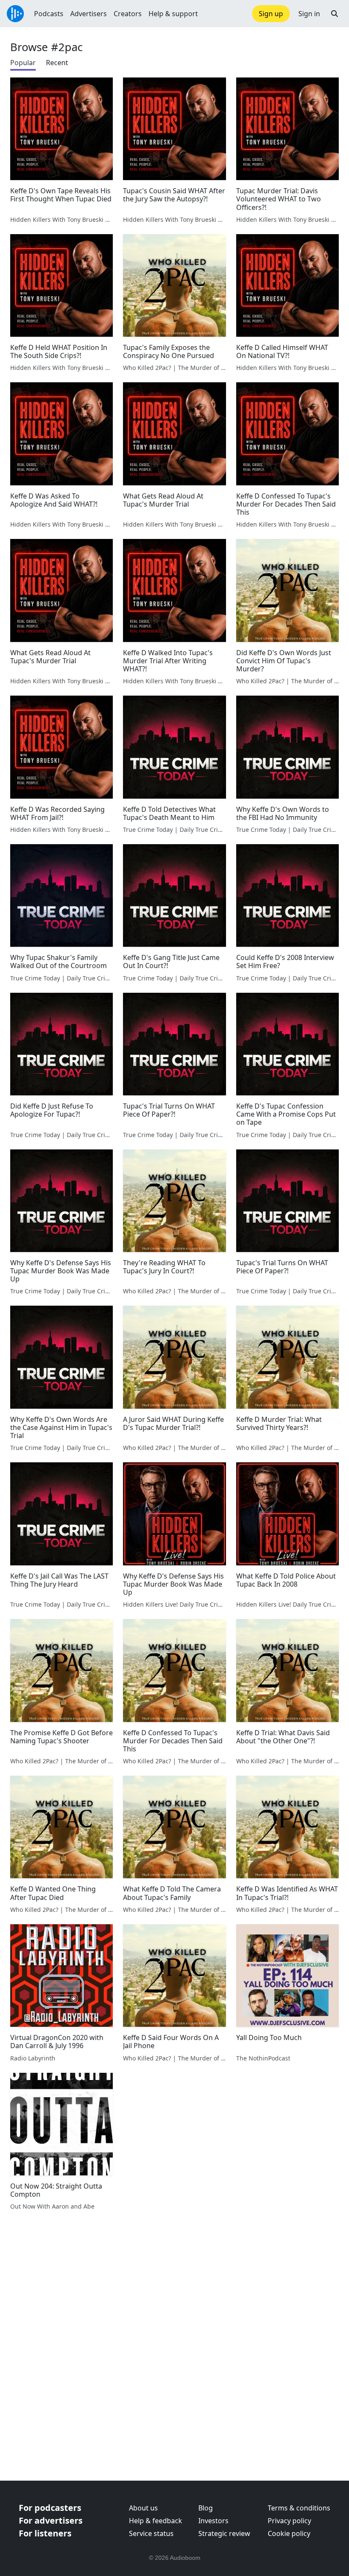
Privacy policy (289, 2521)
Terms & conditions (299, 2508)
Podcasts (49, 14)
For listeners (45, 2533)
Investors (213, 2521)
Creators (128, 14)
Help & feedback (156, 2521)
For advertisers (51, 2520)
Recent (57, 63)
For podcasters (50, 2508)
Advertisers (89, 14)
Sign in (309, 14)
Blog (206, 2508)
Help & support (173, 14)
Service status (151, 2533)
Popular (23, 63)
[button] (335, 14)
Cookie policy (289, 2533)
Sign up (271, 14)
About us (143, 2508)
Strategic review (224, 2533)
